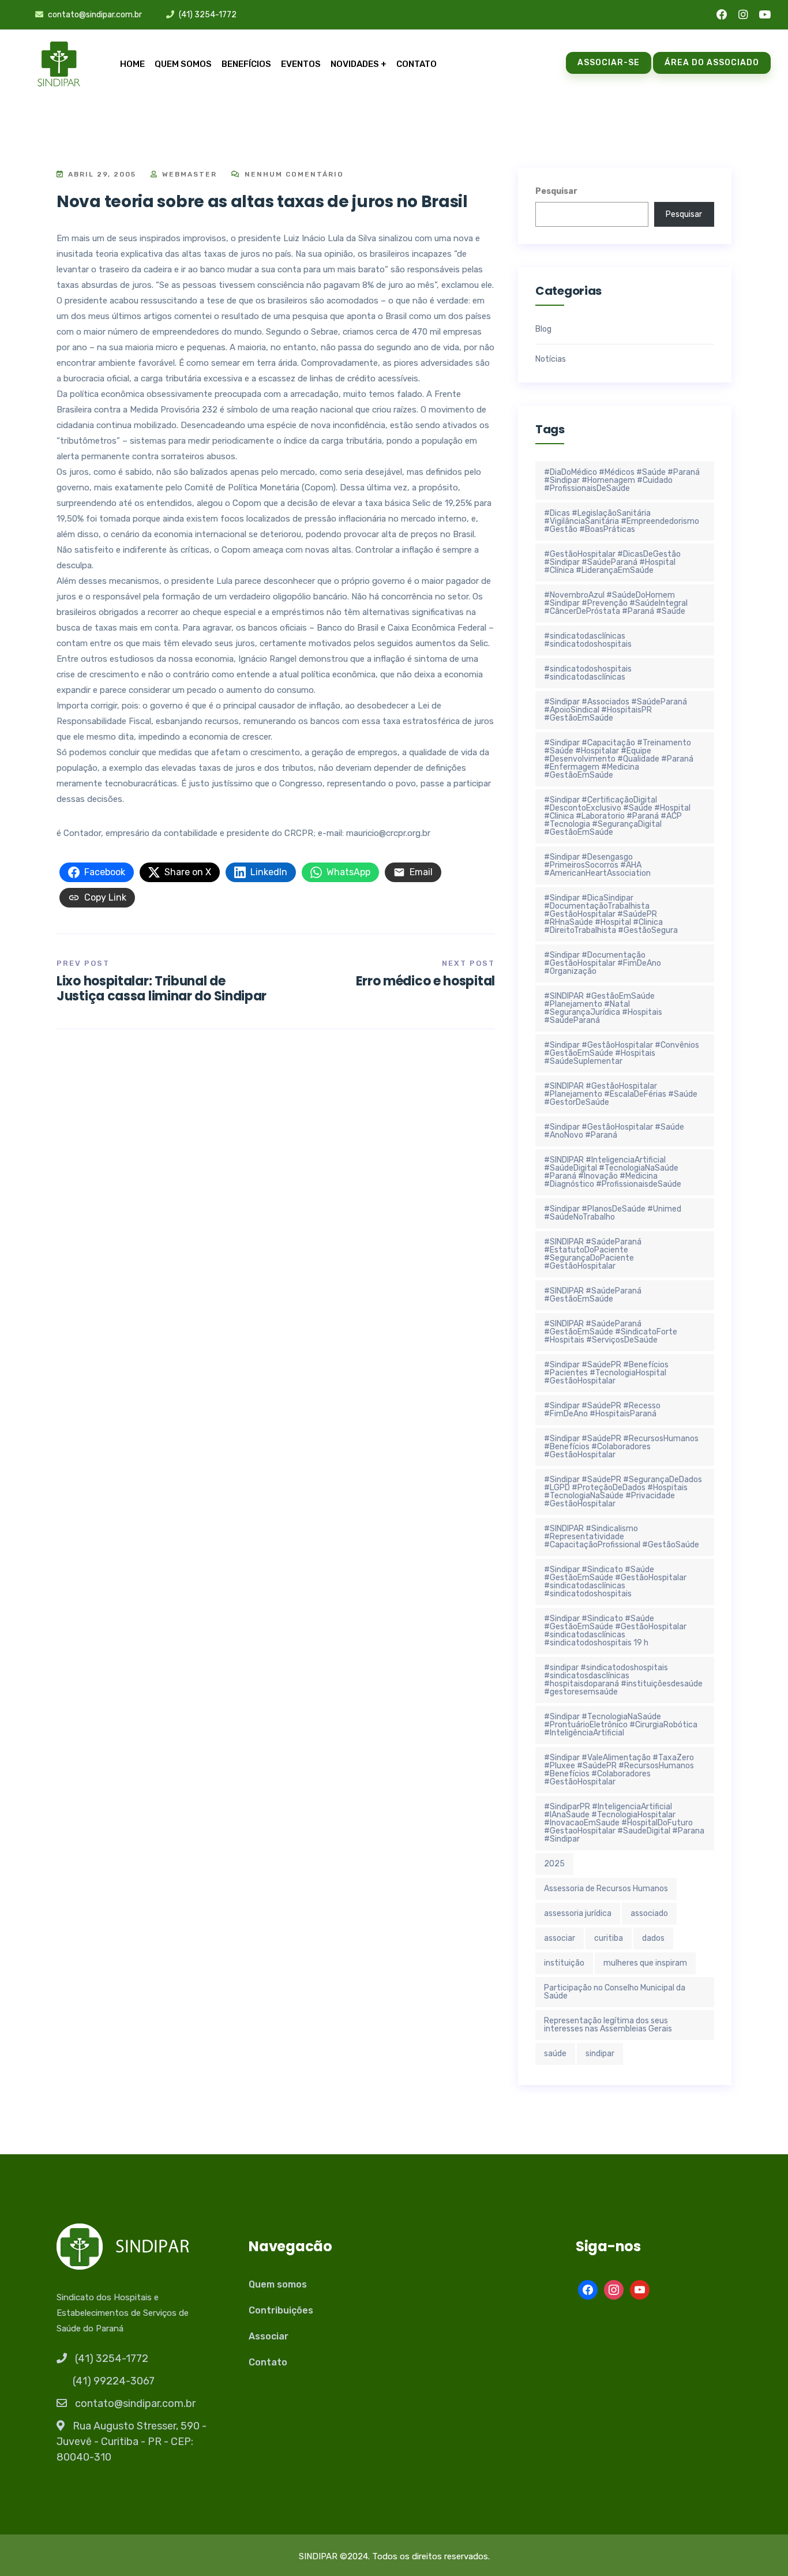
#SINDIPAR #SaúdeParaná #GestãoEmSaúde (593, 1295)
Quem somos (183, 64)
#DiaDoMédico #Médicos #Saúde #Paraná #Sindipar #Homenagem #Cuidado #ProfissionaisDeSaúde (622, 480)
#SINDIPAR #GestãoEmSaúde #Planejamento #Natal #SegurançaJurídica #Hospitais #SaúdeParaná (603, 1008)
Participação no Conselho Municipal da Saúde (615, 1992)
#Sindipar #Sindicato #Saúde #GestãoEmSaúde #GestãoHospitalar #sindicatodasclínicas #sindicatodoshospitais (615, 1582)
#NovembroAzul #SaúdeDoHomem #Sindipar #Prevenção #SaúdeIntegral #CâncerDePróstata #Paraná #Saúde (616, 603)
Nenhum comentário (293, 174)
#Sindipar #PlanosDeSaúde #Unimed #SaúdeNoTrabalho (613, 1213)
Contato (416, 64)
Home (132, 64)
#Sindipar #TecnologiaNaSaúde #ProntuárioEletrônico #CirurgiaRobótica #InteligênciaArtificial (621, 1725)
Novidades (355, 64)
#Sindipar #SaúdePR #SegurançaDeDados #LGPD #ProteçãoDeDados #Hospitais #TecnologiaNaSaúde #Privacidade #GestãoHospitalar (623, 1492)
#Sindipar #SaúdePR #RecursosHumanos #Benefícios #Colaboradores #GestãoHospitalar (621, 1447)
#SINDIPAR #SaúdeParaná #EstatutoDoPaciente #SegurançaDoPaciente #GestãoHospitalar (593, 1254)
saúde (555, 2054)
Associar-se (609, 63)
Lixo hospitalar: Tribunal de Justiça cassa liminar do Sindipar (162, 989)
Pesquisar (556, 191)
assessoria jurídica (578, 1913)
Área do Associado (712, 63)
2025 (554, 1864)
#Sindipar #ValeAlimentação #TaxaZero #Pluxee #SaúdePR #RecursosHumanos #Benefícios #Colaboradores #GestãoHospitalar (619, 1770)
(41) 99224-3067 (114, 2381)
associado (649, 1913)
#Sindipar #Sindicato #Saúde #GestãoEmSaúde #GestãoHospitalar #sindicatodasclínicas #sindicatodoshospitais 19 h (615, 1631)
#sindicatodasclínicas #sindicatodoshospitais (588, 640)
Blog (543, 329)
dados (653, 1938)
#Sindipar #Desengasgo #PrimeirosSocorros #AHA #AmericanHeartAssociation (597, 865)
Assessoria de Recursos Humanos (606, 1889)
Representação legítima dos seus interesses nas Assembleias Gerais (608, 2025)
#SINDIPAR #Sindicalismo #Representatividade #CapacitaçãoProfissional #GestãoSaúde (622, 1537)
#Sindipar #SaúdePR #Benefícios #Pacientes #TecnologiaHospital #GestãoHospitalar (606, 1373)
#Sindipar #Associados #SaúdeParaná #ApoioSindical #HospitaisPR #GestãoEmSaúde (616, 710)
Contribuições (281, 2310)
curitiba (609, 1938)
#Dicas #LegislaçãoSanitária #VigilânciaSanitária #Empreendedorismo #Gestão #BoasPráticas (622, 521)
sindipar (600, 2054)
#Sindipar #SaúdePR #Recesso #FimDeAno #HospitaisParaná (602, 1410)
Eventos (301, 64)
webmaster (188, 174)
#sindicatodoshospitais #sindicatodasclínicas (588, 673)
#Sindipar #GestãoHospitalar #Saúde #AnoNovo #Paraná (614, 1131)
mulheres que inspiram (645, 1963)
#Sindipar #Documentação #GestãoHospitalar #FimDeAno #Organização (603, 963)
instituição (564, 1963)
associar (560, 1938)
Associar (269, 2336)
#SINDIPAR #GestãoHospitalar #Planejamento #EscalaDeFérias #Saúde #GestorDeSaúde (621, 1094)
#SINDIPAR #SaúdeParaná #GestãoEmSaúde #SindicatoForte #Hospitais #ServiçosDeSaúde (611, 1332)
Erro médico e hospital (425, 981)
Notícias (551, 359)
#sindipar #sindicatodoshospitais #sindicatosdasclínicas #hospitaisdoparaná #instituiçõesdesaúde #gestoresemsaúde (623, 1680)
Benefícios (246, 64)
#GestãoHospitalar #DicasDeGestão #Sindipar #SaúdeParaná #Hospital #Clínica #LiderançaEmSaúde (612, 562)
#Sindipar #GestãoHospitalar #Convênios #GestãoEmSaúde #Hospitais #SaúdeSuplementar (622, 1053)
